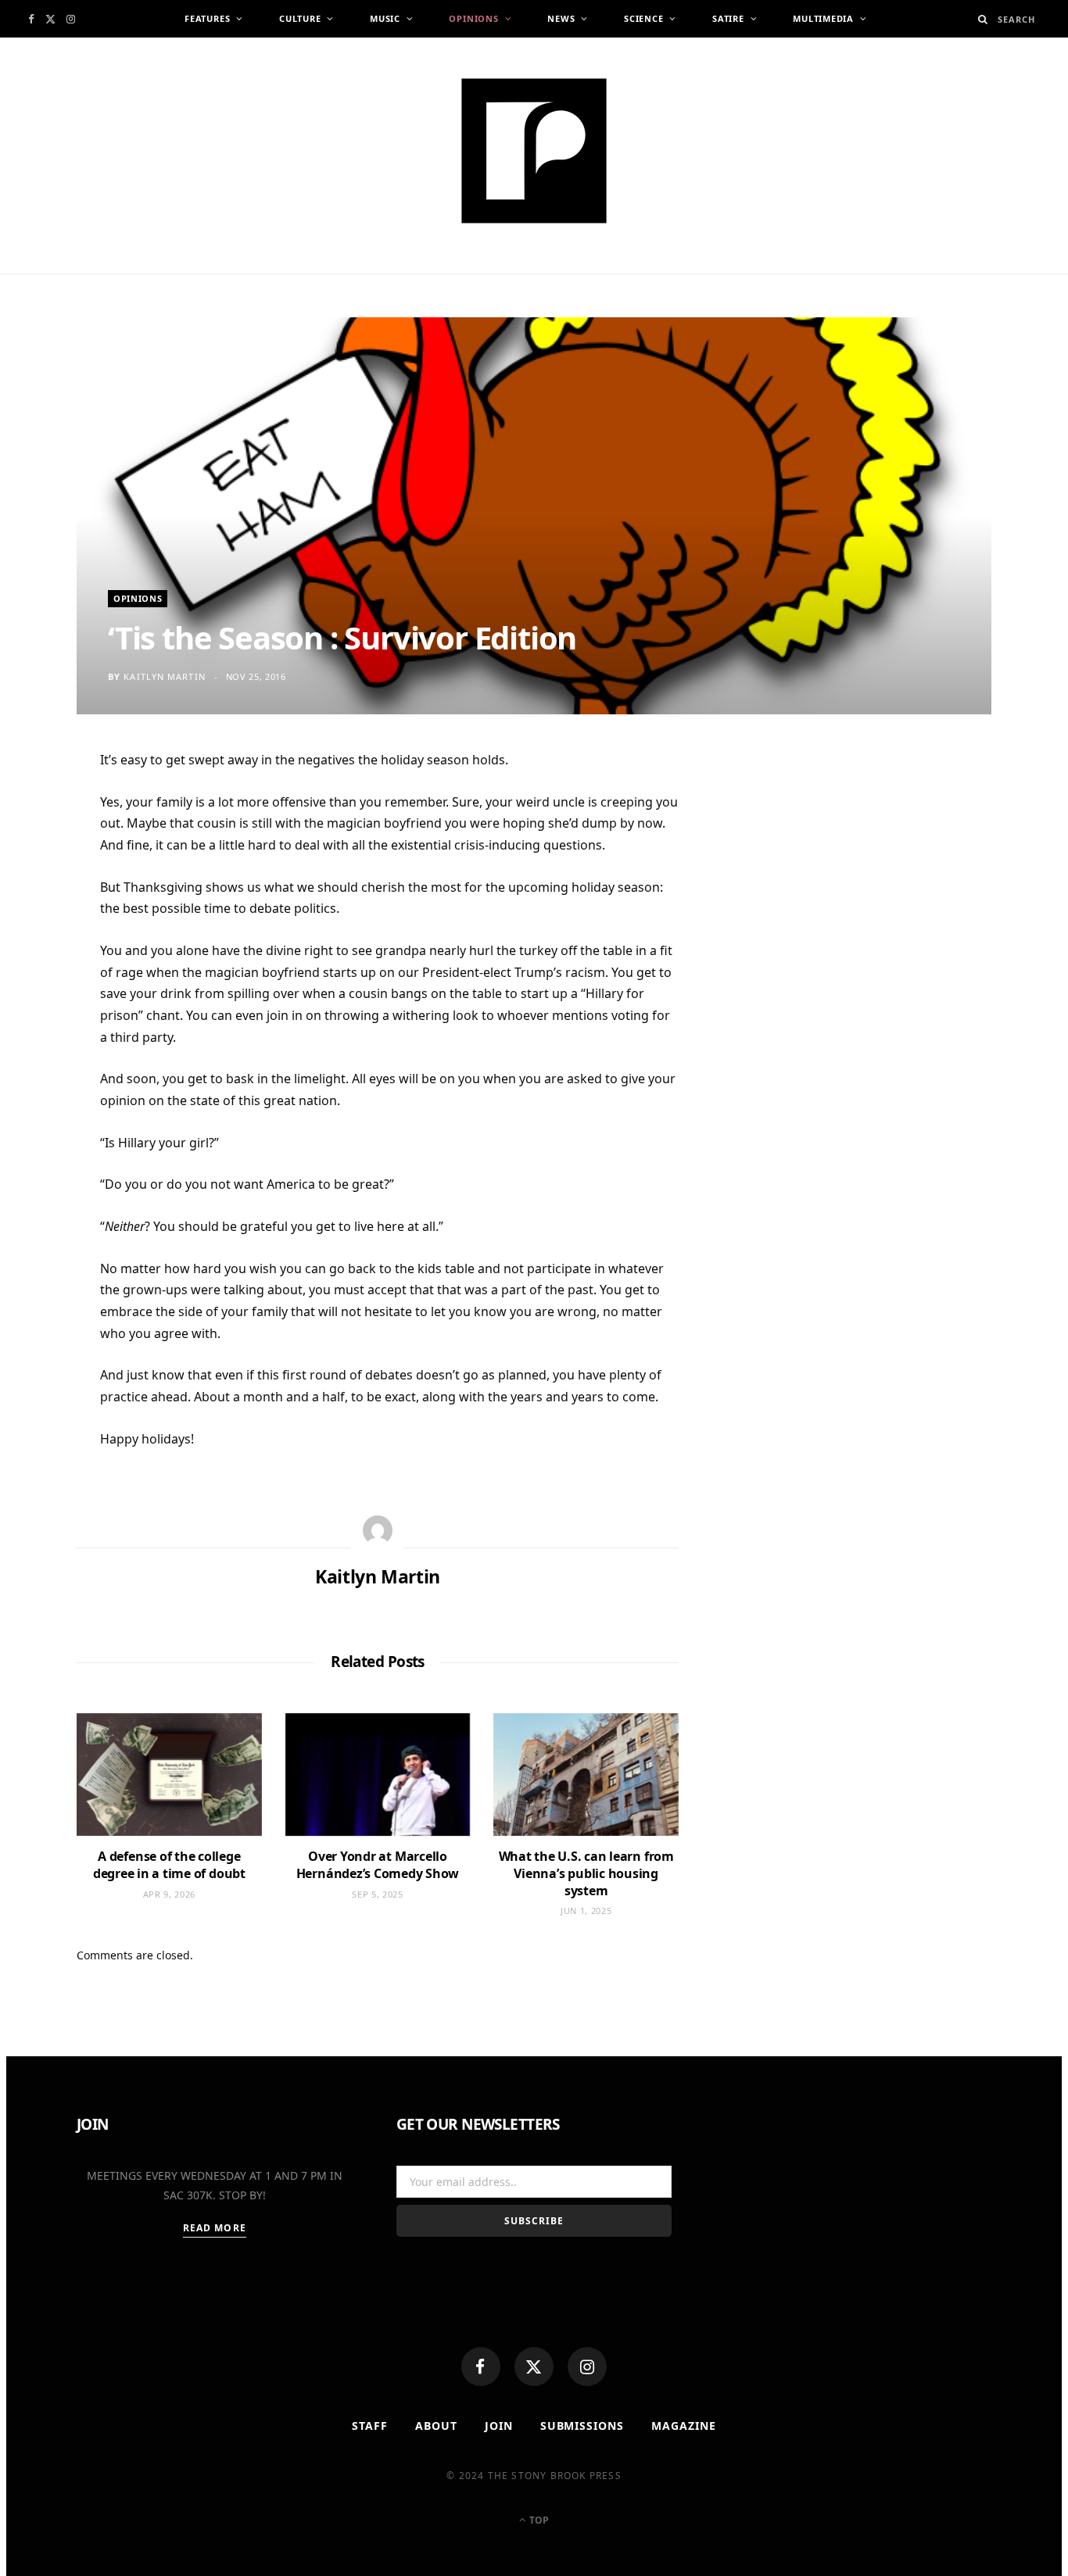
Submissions (582, 2426)
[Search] (983, 19)
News (561, 18)
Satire (728, 18)
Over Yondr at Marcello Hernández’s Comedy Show (378, 1865)
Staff (370, 2426)
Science (643, 18)
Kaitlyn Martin (164, 676)
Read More (215, 2228)
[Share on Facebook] (39, 812)
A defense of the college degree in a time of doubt (169, 1865)
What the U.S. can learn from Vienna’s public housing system (586, 1873)
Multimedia (823, 18)
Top (538, 2520)
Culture (300, 18)
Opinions (473, 18)
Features (207, 18)
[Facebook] (481, 2367)
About (436, 2426)
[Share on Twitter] (39, 850)
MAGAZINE (684, 2426)
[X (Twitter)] (534, 2367)
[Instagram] (587, 2367)
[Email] (39, 927)
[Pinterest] (39, 889)
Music (385, 18)
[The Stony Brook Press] (534, 151)
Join (499, 2426)
